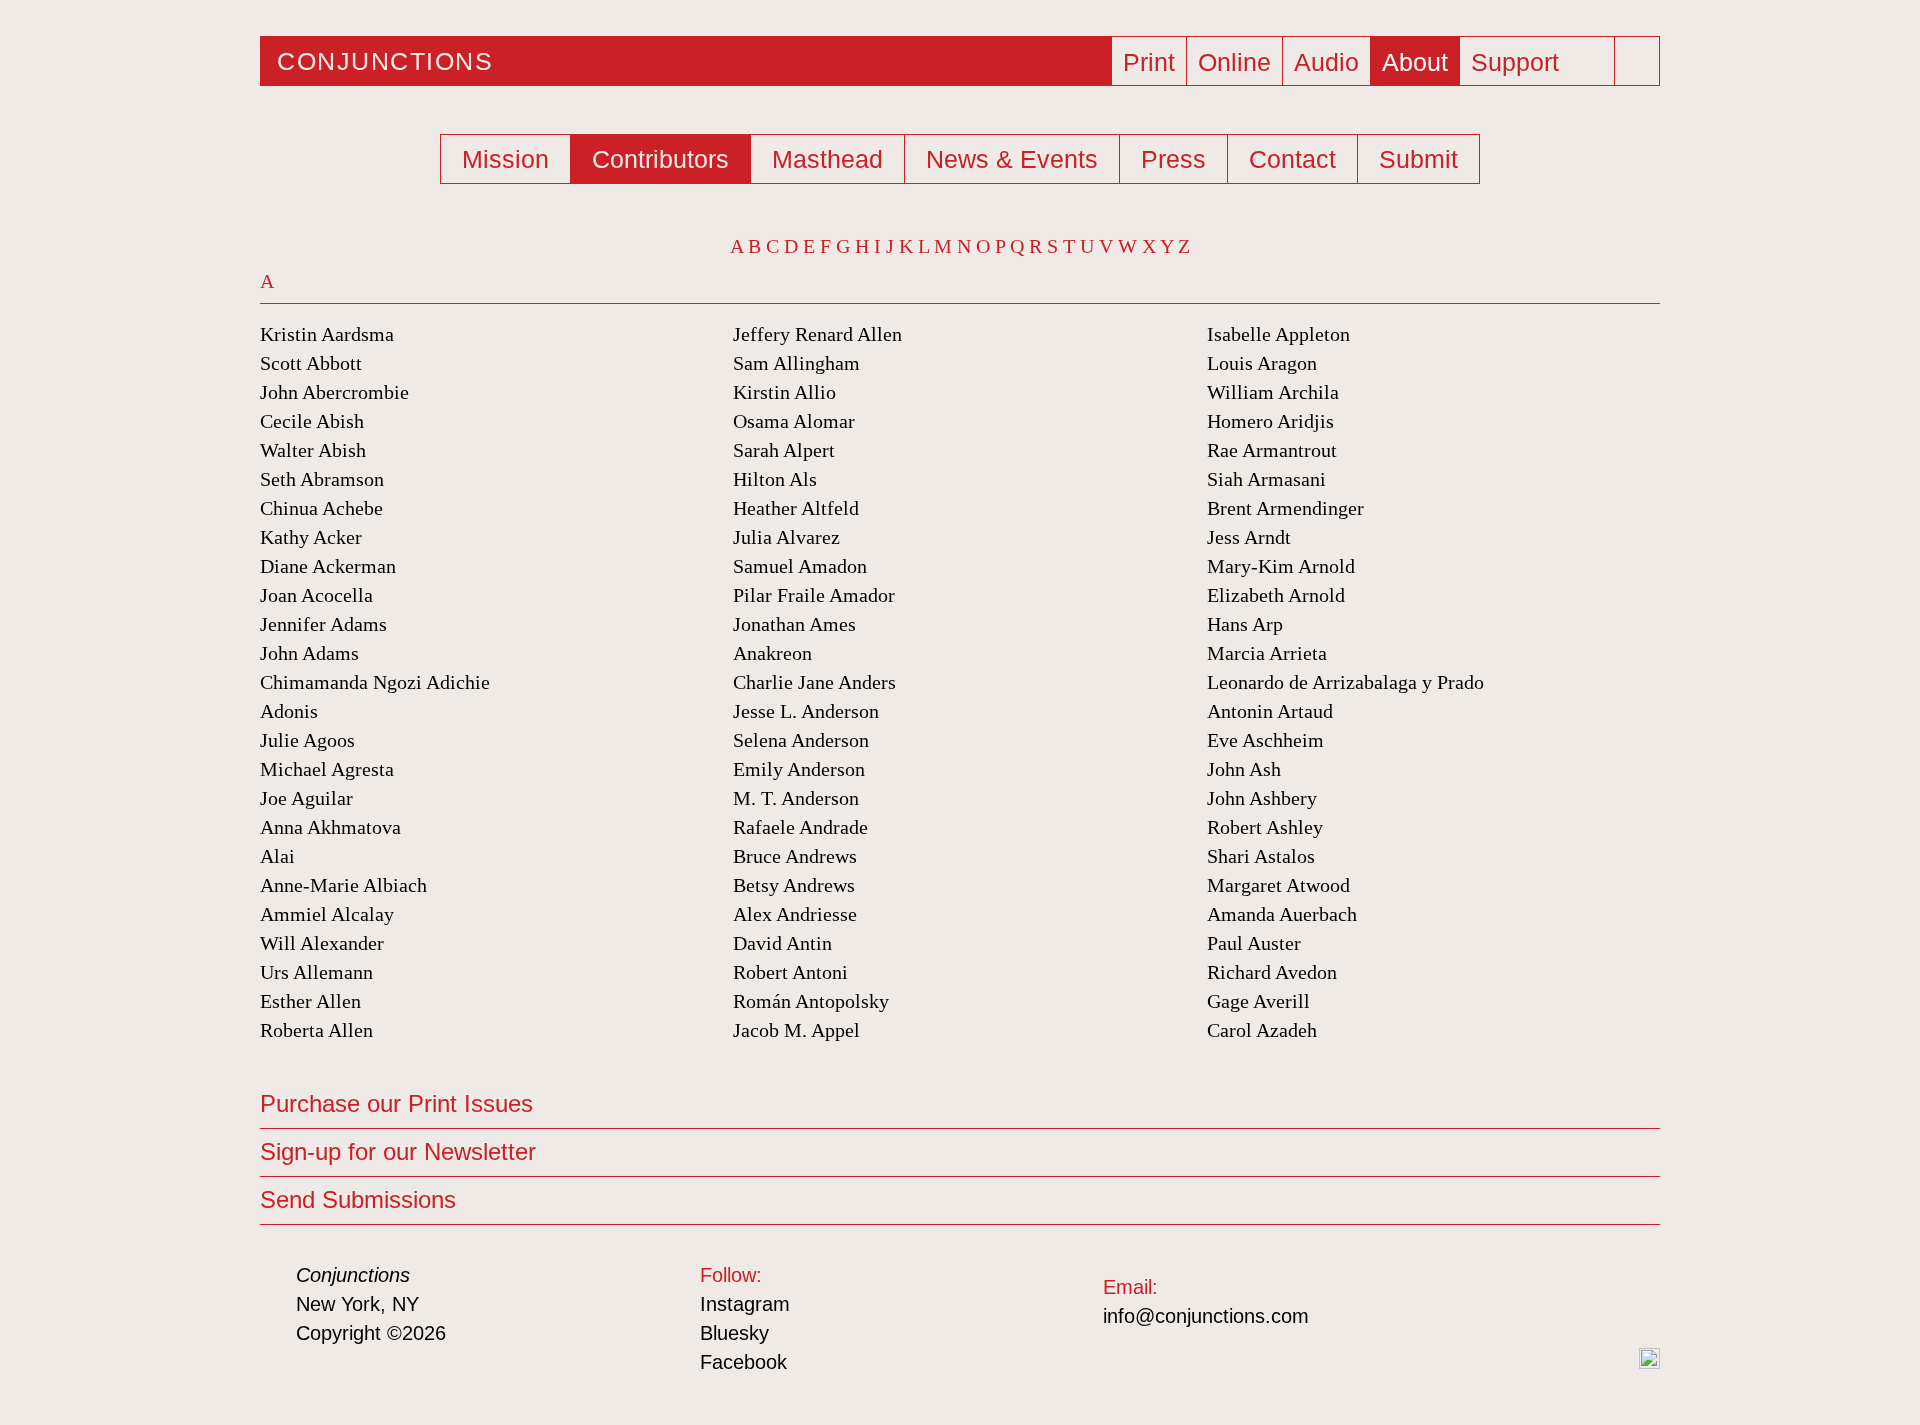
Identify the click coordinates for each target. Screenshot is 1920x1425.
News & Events (1012, 159)
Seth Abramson (322, 479)
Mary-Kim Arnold (1281, 566)
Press (1173, 159)
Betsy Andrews (794, 885)
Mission (505, 159)
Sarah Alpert (784, 450)
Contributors (660, 159)
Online (1234, 62)
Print (1149, 62)
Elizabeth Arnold (1276, 595)
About (1415, 62)
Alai (277, 856)
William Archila (1273, 392)
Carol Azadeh (1262, 1030)
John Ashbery (1262, 798)
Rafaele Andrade (800, 827)
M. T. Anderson (796, 798)
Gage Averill (1258, 1001)
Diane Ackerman (328, 566)
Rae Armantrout (1272, 450)
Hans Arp (1245, 624)
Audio (1326, 62)
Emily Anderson (799, 769)
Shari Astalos (1261, 856)
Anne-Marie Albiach (343, 885)
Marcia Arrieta (1267, 653)
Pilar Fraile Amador (814, 595)
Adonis (289, 711)
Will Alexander (322, 943)
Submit (1418, 159)
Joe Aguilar (306, 798)
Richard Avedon (1272, 972)
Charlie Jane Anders (814, 682)
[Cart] (1595, 55)
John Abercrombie (334, 392)
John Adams (309, 653)
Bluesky (734, 1333)
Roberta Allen (316, 1030)
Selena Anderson (801, 740)
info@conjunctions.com (1206, 1316)
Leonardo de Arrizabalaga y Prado (1345, 682)
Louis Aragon (1262, 363)
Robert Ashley (1265, 827)
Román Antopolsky (811, 1001)
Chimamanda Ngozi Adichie (375, 682)
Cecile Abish (312, 421)
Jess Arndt (1249, 537)
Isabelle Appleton (1278, 334)
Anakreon (772, 653)
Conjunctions (385, 61)
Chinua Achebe (321, 508)
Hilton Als (775, 479)
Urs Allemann (316, 972)
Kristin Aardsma (327, 334)
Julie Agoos (307, 740)
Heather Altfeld (796, 508)
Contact (1292, 159)
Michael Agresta (327, 769)
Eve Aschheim (1265, 740)
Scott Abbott (311, 363)
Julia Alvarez (786, 537)
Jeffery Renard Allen (817, 334)
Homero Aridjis (1270, 421)
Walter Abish (313, 450)
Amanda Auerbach (1282, 914)
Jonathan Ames (794, 624)
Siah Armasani (1266, 479)
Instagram (745, 1304)
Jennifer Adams (323, 624)
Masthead (827, 159)
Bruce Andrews (795, 856)
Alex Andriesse (795, 914)
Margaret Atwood (1278, 885)
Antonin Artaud (1270, 711)
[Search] (1639, 61)
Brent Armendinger (1285, 508)
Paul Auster (1254, 943)
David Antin (782, 943)
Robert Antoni (790, 972)
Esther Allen (310, 1001)
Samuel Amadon (800, 566)
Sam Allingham (796, 363)
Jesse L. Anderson (806, 711)
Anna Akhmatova (330, 827)
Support (1515, 62)
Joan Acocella (316, 595)
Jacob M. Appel (796, 1030)
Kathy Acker (311, 537)
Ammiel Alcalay (327, 914)
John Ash (1244, 769)
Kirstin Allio (784, 392)
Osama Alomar (794, 421)
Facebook (743, 1362)
